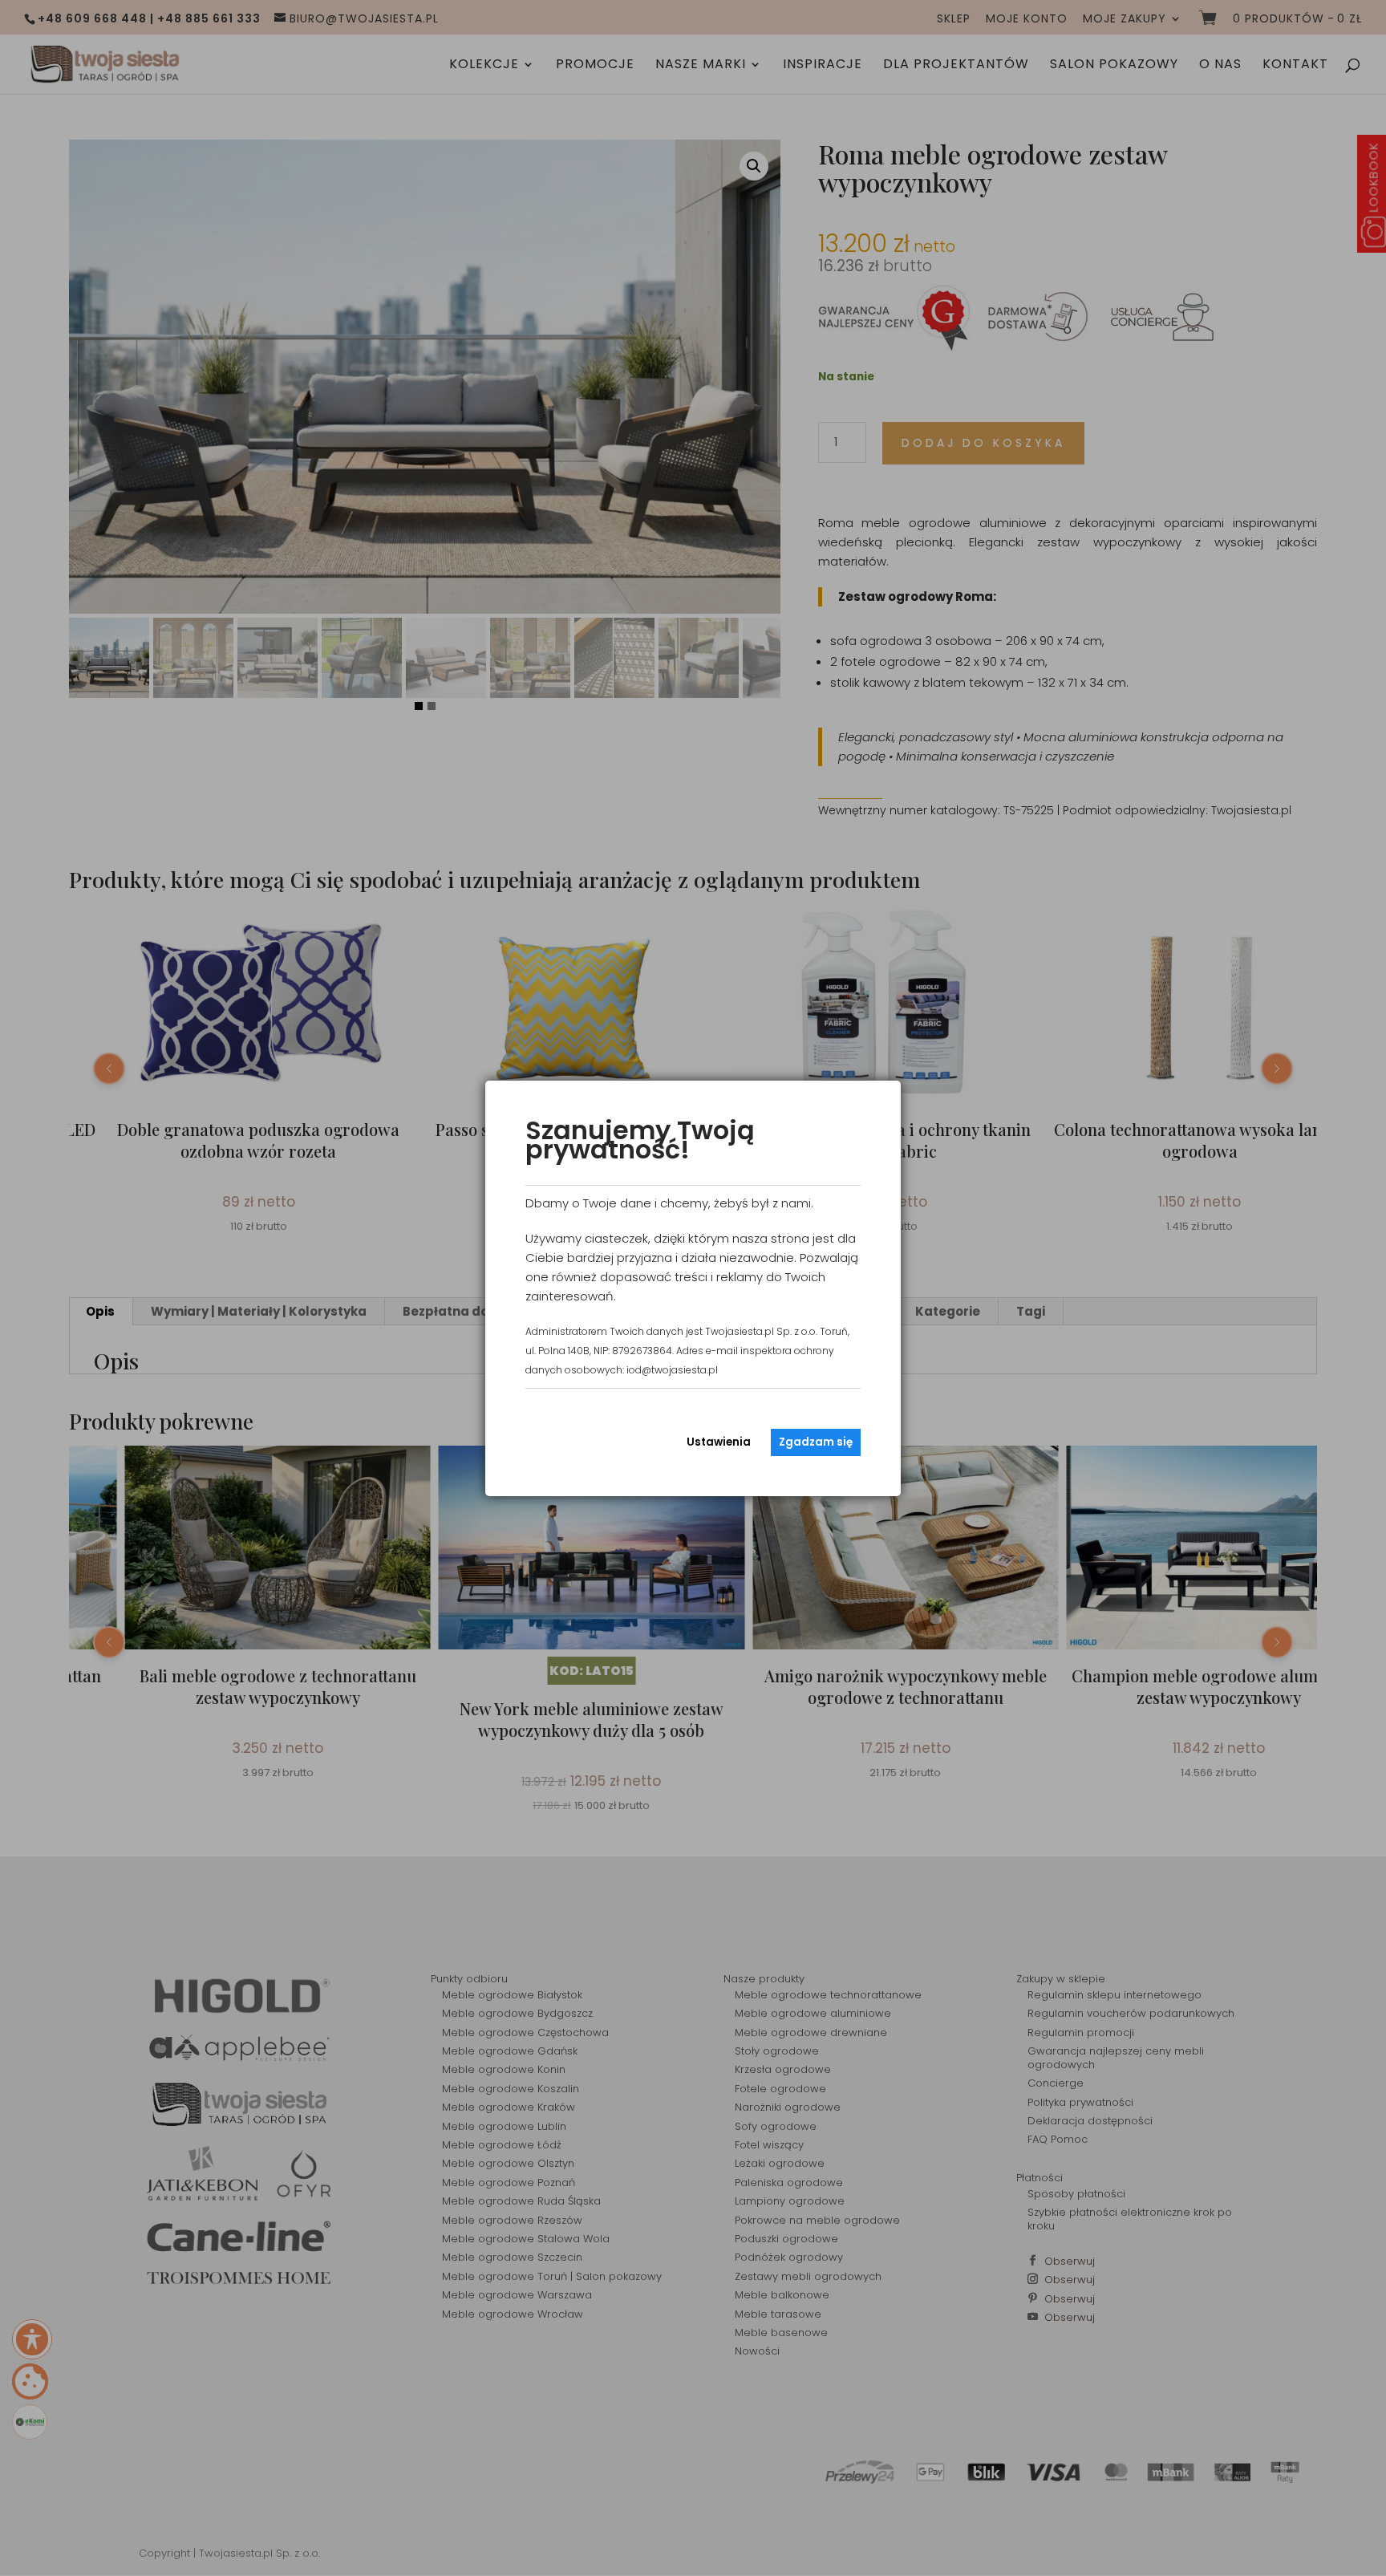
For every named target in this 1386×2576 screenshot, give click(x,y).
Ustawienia (719, 1442)
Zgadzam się (816, 1442)
